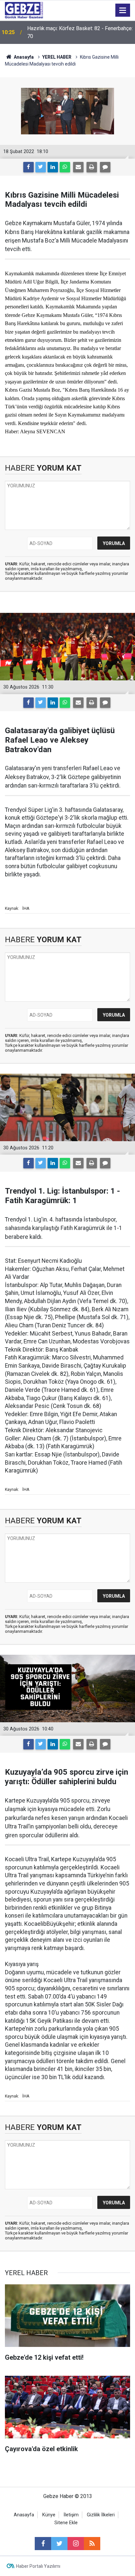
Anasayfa (23, 57)
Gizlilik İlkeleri (101, 2515)
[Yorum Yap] (105, 167)
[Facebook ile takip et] (43, 2544)
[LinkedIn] (53, 167)
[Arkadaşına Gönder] (78, 167)
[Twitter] (41, 167)
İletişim (71, 2515)
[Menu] (123, 10)
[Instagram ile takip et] (76, 2544)
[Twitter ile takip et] (59, 2544)
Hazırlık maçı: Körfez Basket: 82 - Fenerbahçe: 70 (80, 32)
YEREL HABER (57, 57)
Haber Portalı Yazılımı (38, 2566)
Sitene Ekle (66, 2523)
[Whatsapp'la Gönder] (65, 167)
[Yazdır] (92, 167)
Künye (49, 2515)
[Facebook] (29, 167)
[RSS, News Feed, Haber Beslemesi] (92, 2544)
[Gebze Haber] (24, 10)
